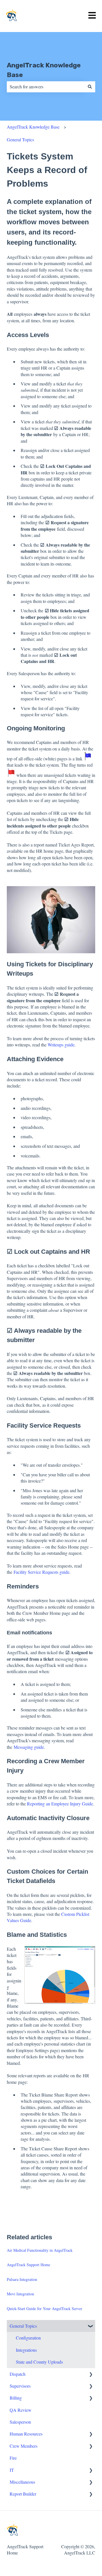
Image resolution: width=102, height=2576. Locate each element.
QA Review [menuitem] (21, 2410)
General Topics (20, 139)
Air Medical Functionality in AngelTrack (40, 2250)
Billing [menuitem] (16, 2398)
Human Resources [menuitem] (26, 2434)
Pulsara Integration (22, 2279)
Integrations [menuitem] (26, 2350)
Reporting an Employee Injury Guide (60, 1804)
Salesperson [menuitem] (20, 2422)
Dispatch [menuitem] (18, 2374)
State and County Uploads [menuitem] (39, 2362)
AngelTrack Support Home (28, 2265)
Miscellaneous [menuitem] (22, 2482)
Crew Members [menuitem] (24, 2446)
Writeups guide (61, 1045)
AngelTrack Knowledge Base (44, 70)
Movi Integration (20, 2294)
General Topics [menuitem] (23, 2326)
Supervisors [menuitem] (20, 2386)
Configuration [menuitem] (28, 2338)
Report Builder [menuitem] (23, 2494)
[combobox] (46, 87)
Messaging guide (29, 1747)
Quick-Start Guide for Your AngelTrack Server (44, 2309)
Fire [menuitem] (13, 2458)
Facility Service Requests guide (42, 1572)
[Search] (90, 87)
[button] (91, 2326)
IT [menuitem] (12, 2470)
